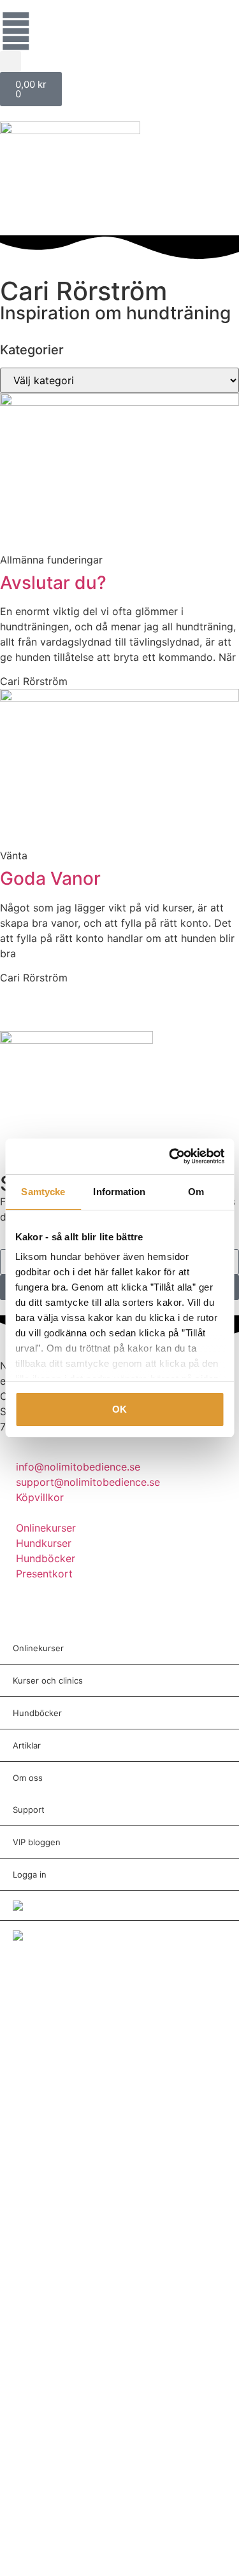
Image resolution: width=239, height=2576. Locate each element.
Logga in (30, 1874)
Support (29, 1810)
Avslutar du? (53, 583)
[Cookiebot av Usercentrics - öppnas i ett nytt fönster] (170, 1156)
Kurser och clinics (48, 1680)
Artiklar (27, 1745)
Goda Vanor (50, 878)
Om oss (28, 1778)
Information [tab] (119, 1192)
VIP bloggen (37, 1842)
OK (119, 1409)
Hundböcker (37, 1713)
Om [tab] (196, 1192)
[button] (11, 61)
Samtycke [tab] (43, 1192)
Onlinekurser (38, 1648)
